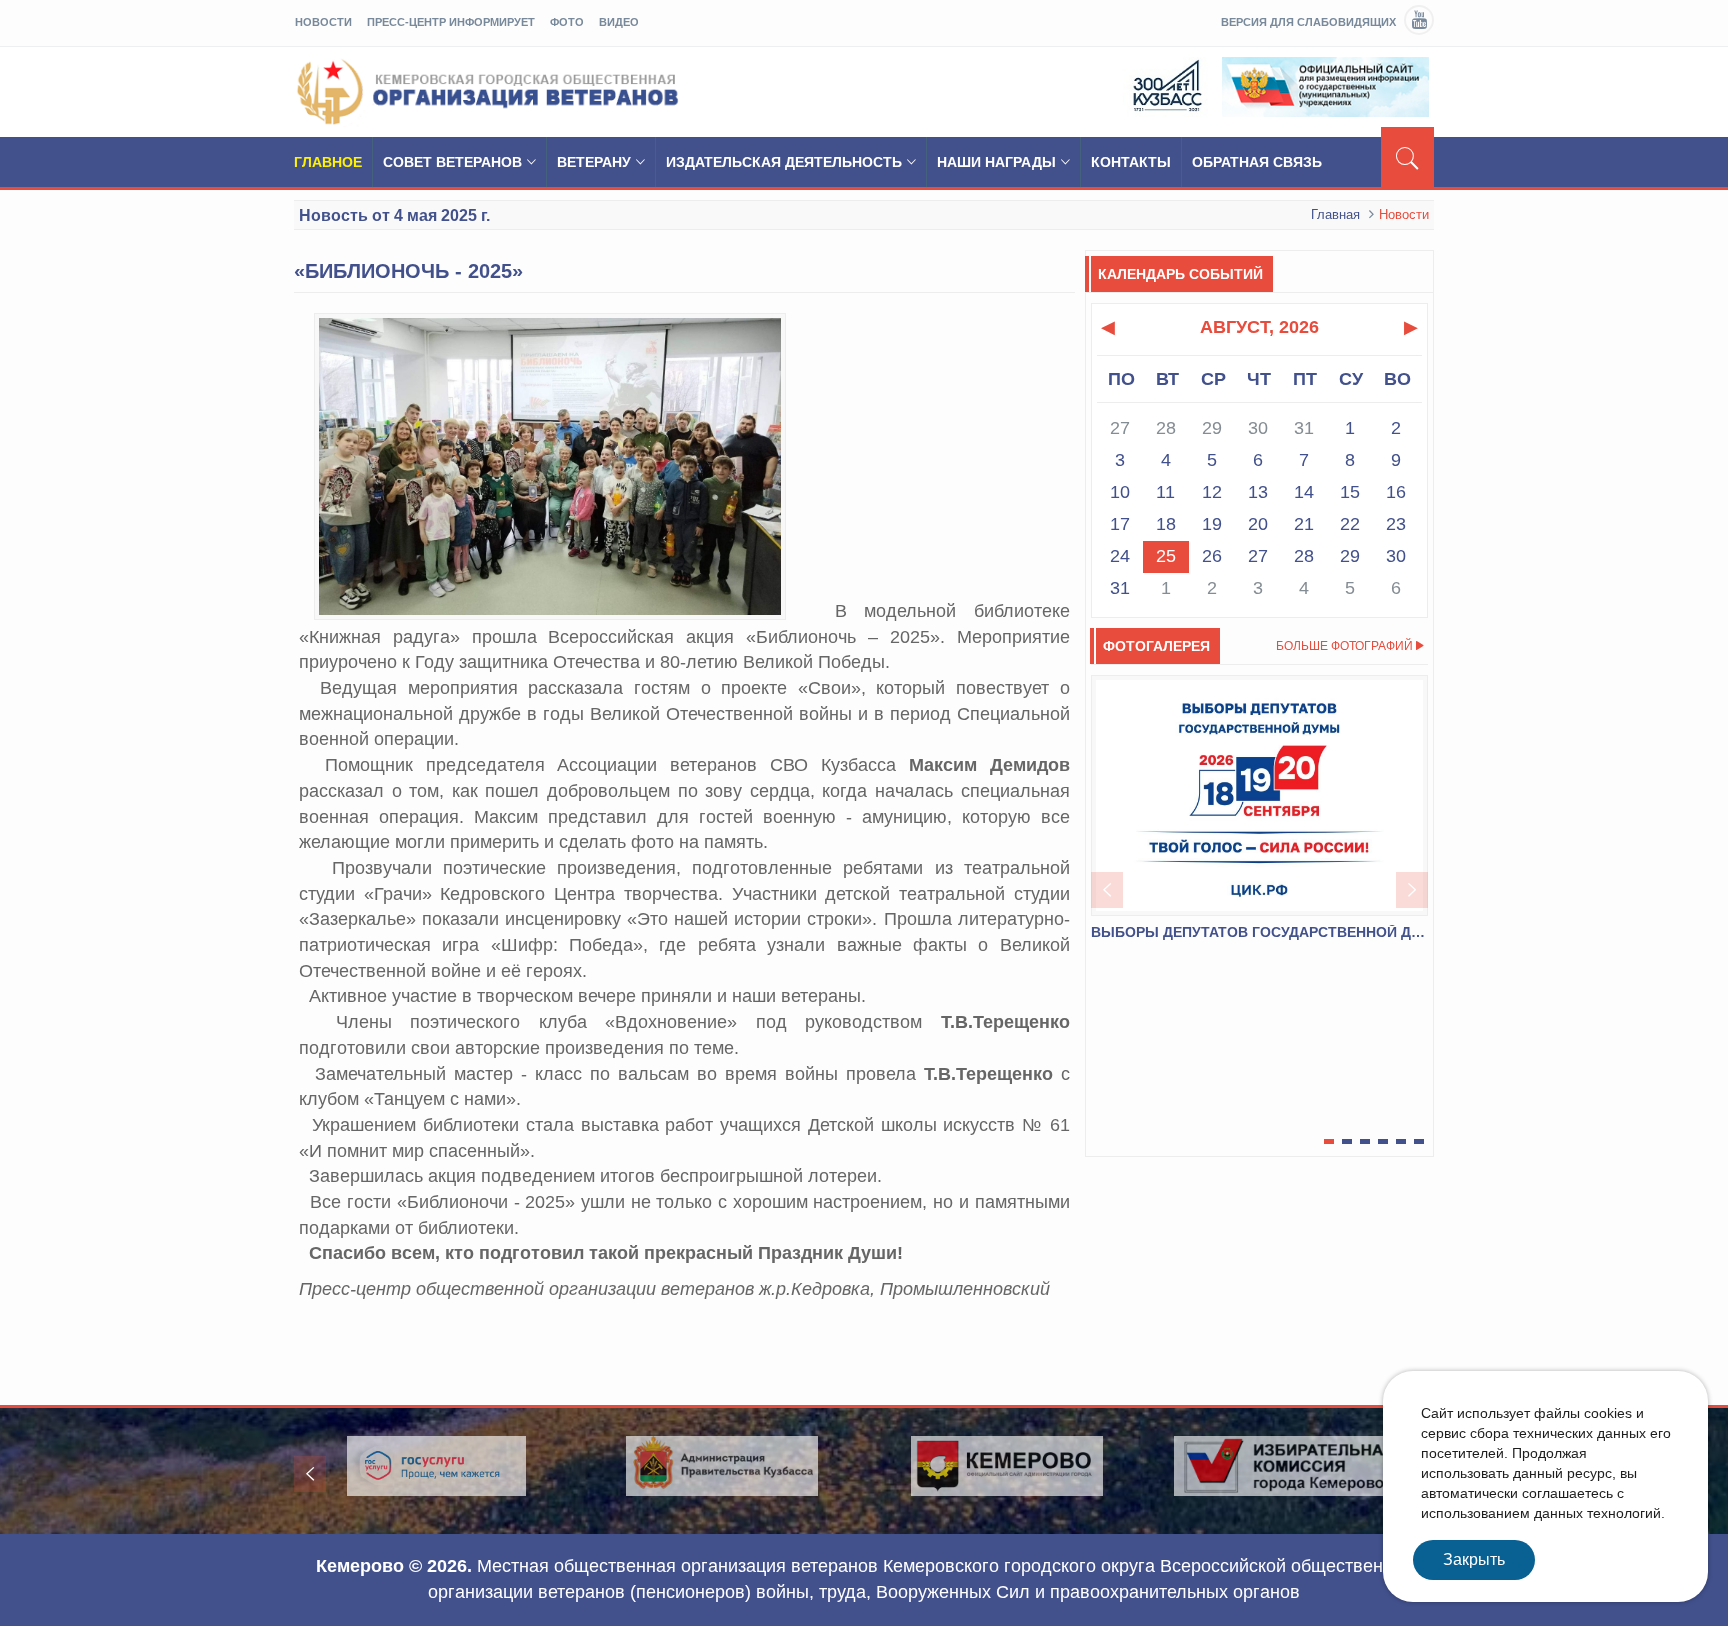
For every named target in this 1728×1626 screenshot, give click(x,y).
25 (1166, 556)
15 (1350, 492)
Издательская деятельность (784, 162)
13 (1258, 492)
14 (1304, 492)
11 (1165, 492)
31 (1120, 588)
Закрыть (1474, 1559)
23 (1396, 524)
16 (1396, 492)
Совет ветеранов (452, 162)
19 (1212, 524)
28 (1304, 556)
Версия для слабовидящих (1308, 22)
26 (1212, 556)
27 (1258, 556)
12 (1212, 492)
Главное (328, 162)
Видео (619, 22)
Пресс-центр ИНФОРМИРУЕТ (451, 22)
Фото (567, 22)
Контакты (1131, 162)
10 (1120, 492)
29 (1350, 556)
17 (1120, 524)
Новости (323, 22)
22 (1350, 524)
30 (1396, 556)
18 (1166, 524)
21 (1304, 524)
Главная (1335, 214)
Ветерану (594, 162)
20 (1258, 524)
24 (1120, 556)
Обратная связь (1257, 162)
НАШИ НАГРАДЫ (996, 162)
